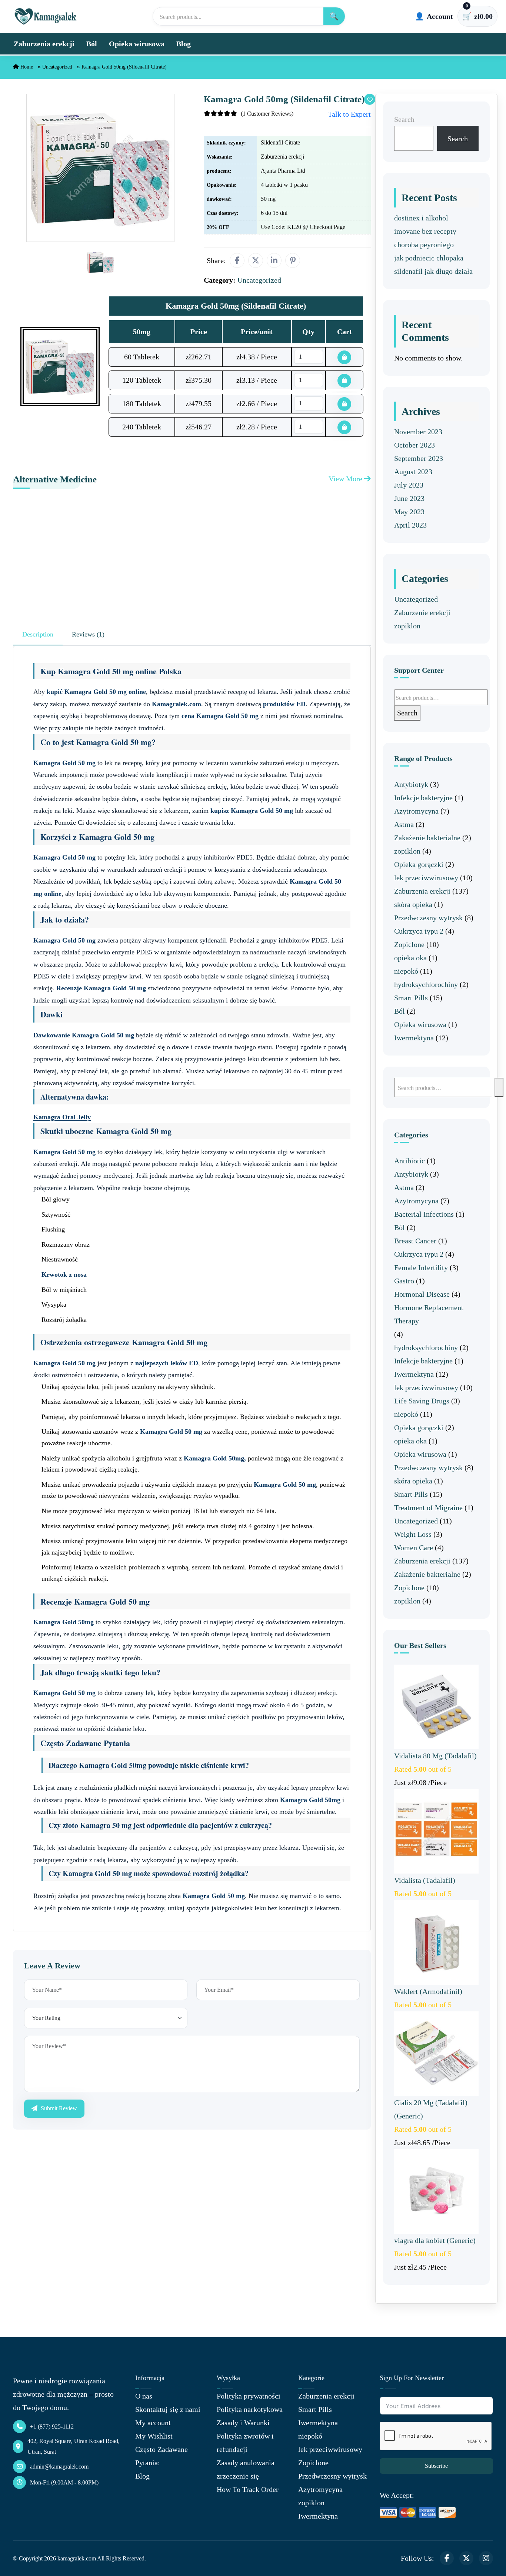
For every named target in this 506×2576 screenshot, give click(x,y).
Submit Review (58, 2108)
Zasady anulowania (246, 2463)
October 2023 (415, 445)
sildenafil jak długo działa (433, 271)
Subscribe (436, 2466)
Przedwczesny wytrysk (428, 918)
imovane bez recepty (425, 231)
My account (153, 2423)
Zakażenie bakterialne (427, 838)
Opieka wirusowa (137, 44)
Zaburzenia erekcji (44, 44)
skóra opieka (413, 904)
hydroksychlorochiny (426, 984)
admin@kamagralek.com (59, 2467)
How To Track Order (248, 2489)
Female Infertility (421, 1267)
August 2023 (413, 472)
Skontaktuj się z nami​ (168, 2409)
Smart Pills (411, 998)
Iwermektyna (414, 1038)
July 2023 (409, 485)
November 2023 (418, 432)
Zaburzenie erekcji (422, 612)
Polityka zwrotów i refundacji (245, 2443)
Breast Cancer (415, 1241)
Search (404, 119)
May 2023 (409, 512)
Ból (92, 44)
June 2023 (409, 498)
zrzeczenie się (238, 2476)
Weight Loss (413, 1534)
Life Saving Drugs (422, 1401)
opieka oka (410, 958)
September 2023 (419, 458)
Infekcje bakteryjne (423, 798)
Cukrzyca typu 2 (419, 931)
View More (346, 479)
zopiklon (407, 626)
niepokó (406, 971)
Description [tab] (38, 634)
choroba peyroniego (424, 245)
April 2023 (410, 525)
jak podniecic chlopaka (429, 258)
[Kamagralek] (46, 16)
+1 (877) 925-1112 (52, 2427)
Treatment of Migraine (428, 1508)
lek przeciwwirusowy (426, 878)
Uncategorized (57, 67)
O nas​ (144, 2396)
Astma (404, 824)
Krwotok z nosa (64, 1274)
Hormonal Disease (422, 1294)
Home (26, 67)
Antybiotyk (411, 784)
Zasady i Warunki (243, 2423)
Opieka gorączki (419, 864)
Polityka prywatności (249, 2396)
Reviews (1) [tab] (88, 634)
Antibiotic (410, 1161)
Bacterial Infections (424, 1214)
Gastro (404, 1281)
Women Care (414, 1548)
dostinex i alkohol (421, 218)
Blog (184, 44)
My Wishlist (154, 2436)
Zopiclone (409, 944)
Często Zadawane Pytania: (162, 2456)
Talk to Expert (349, 114)
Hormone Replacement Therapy (429, 1314)
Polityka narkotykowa (250, 2409)
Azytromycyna (416, 811)
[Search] (499, 1087)
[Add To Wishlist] (370, 99)
